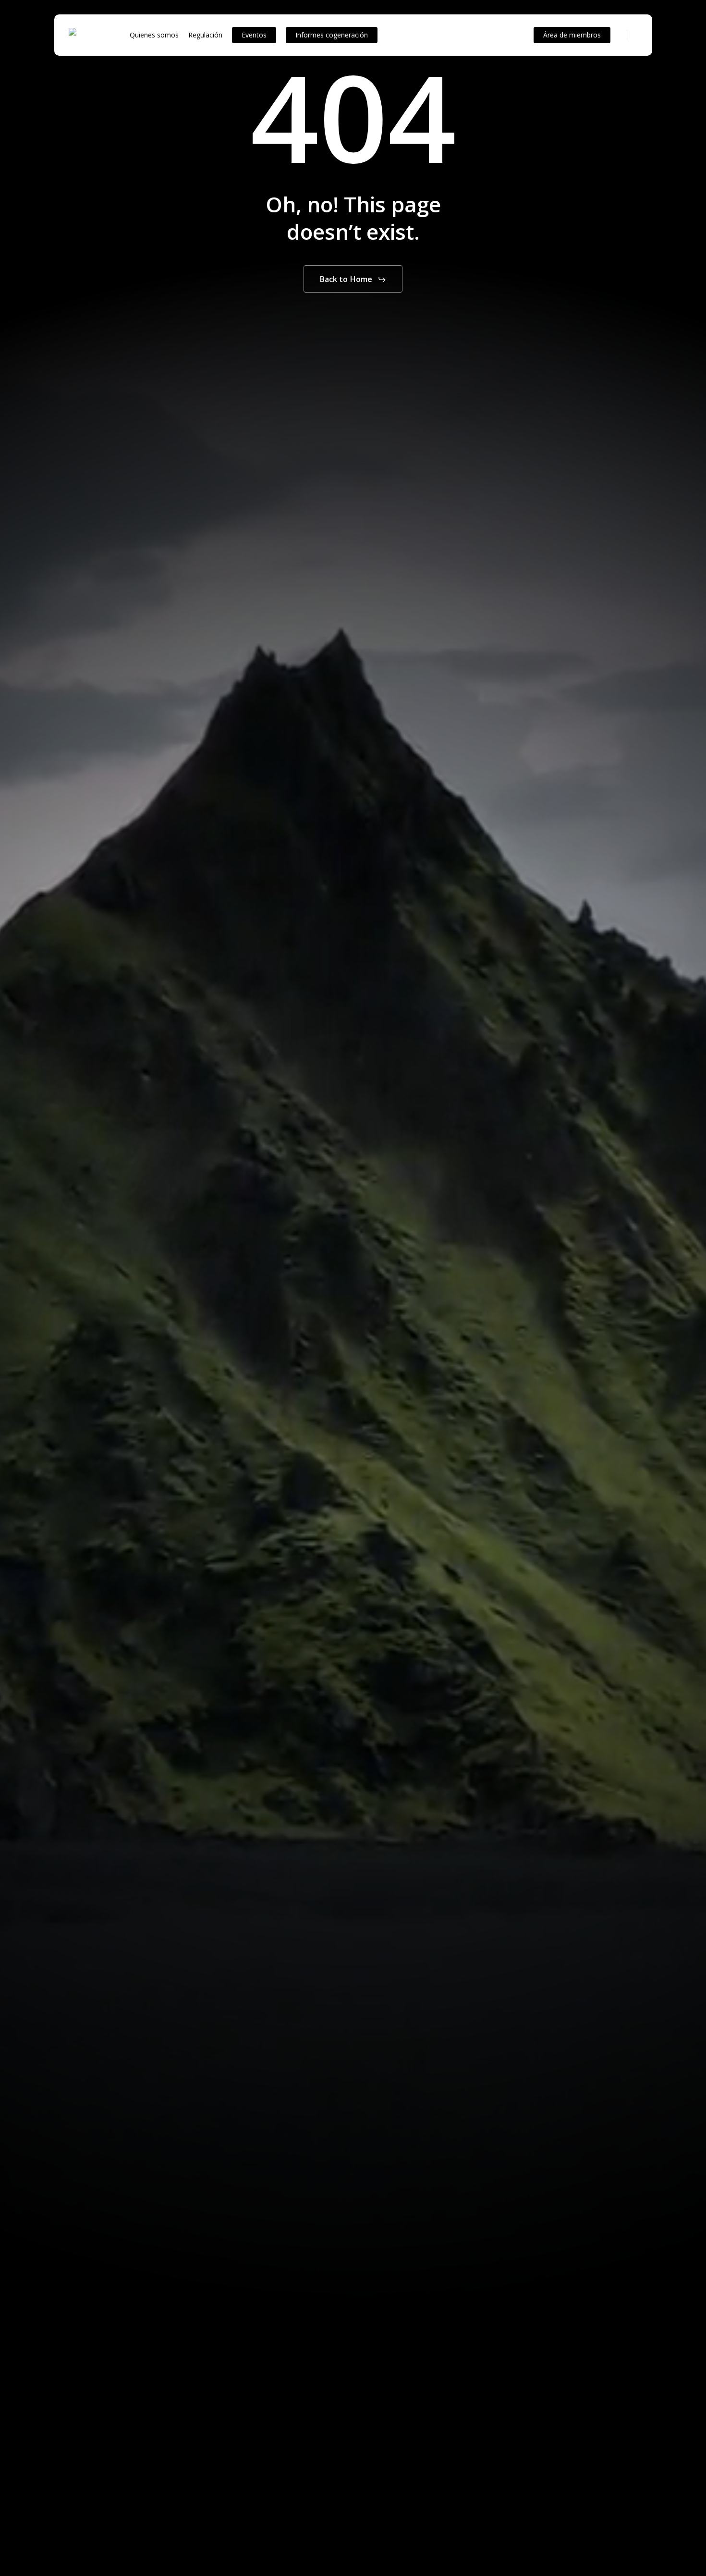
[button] (353, 280)
